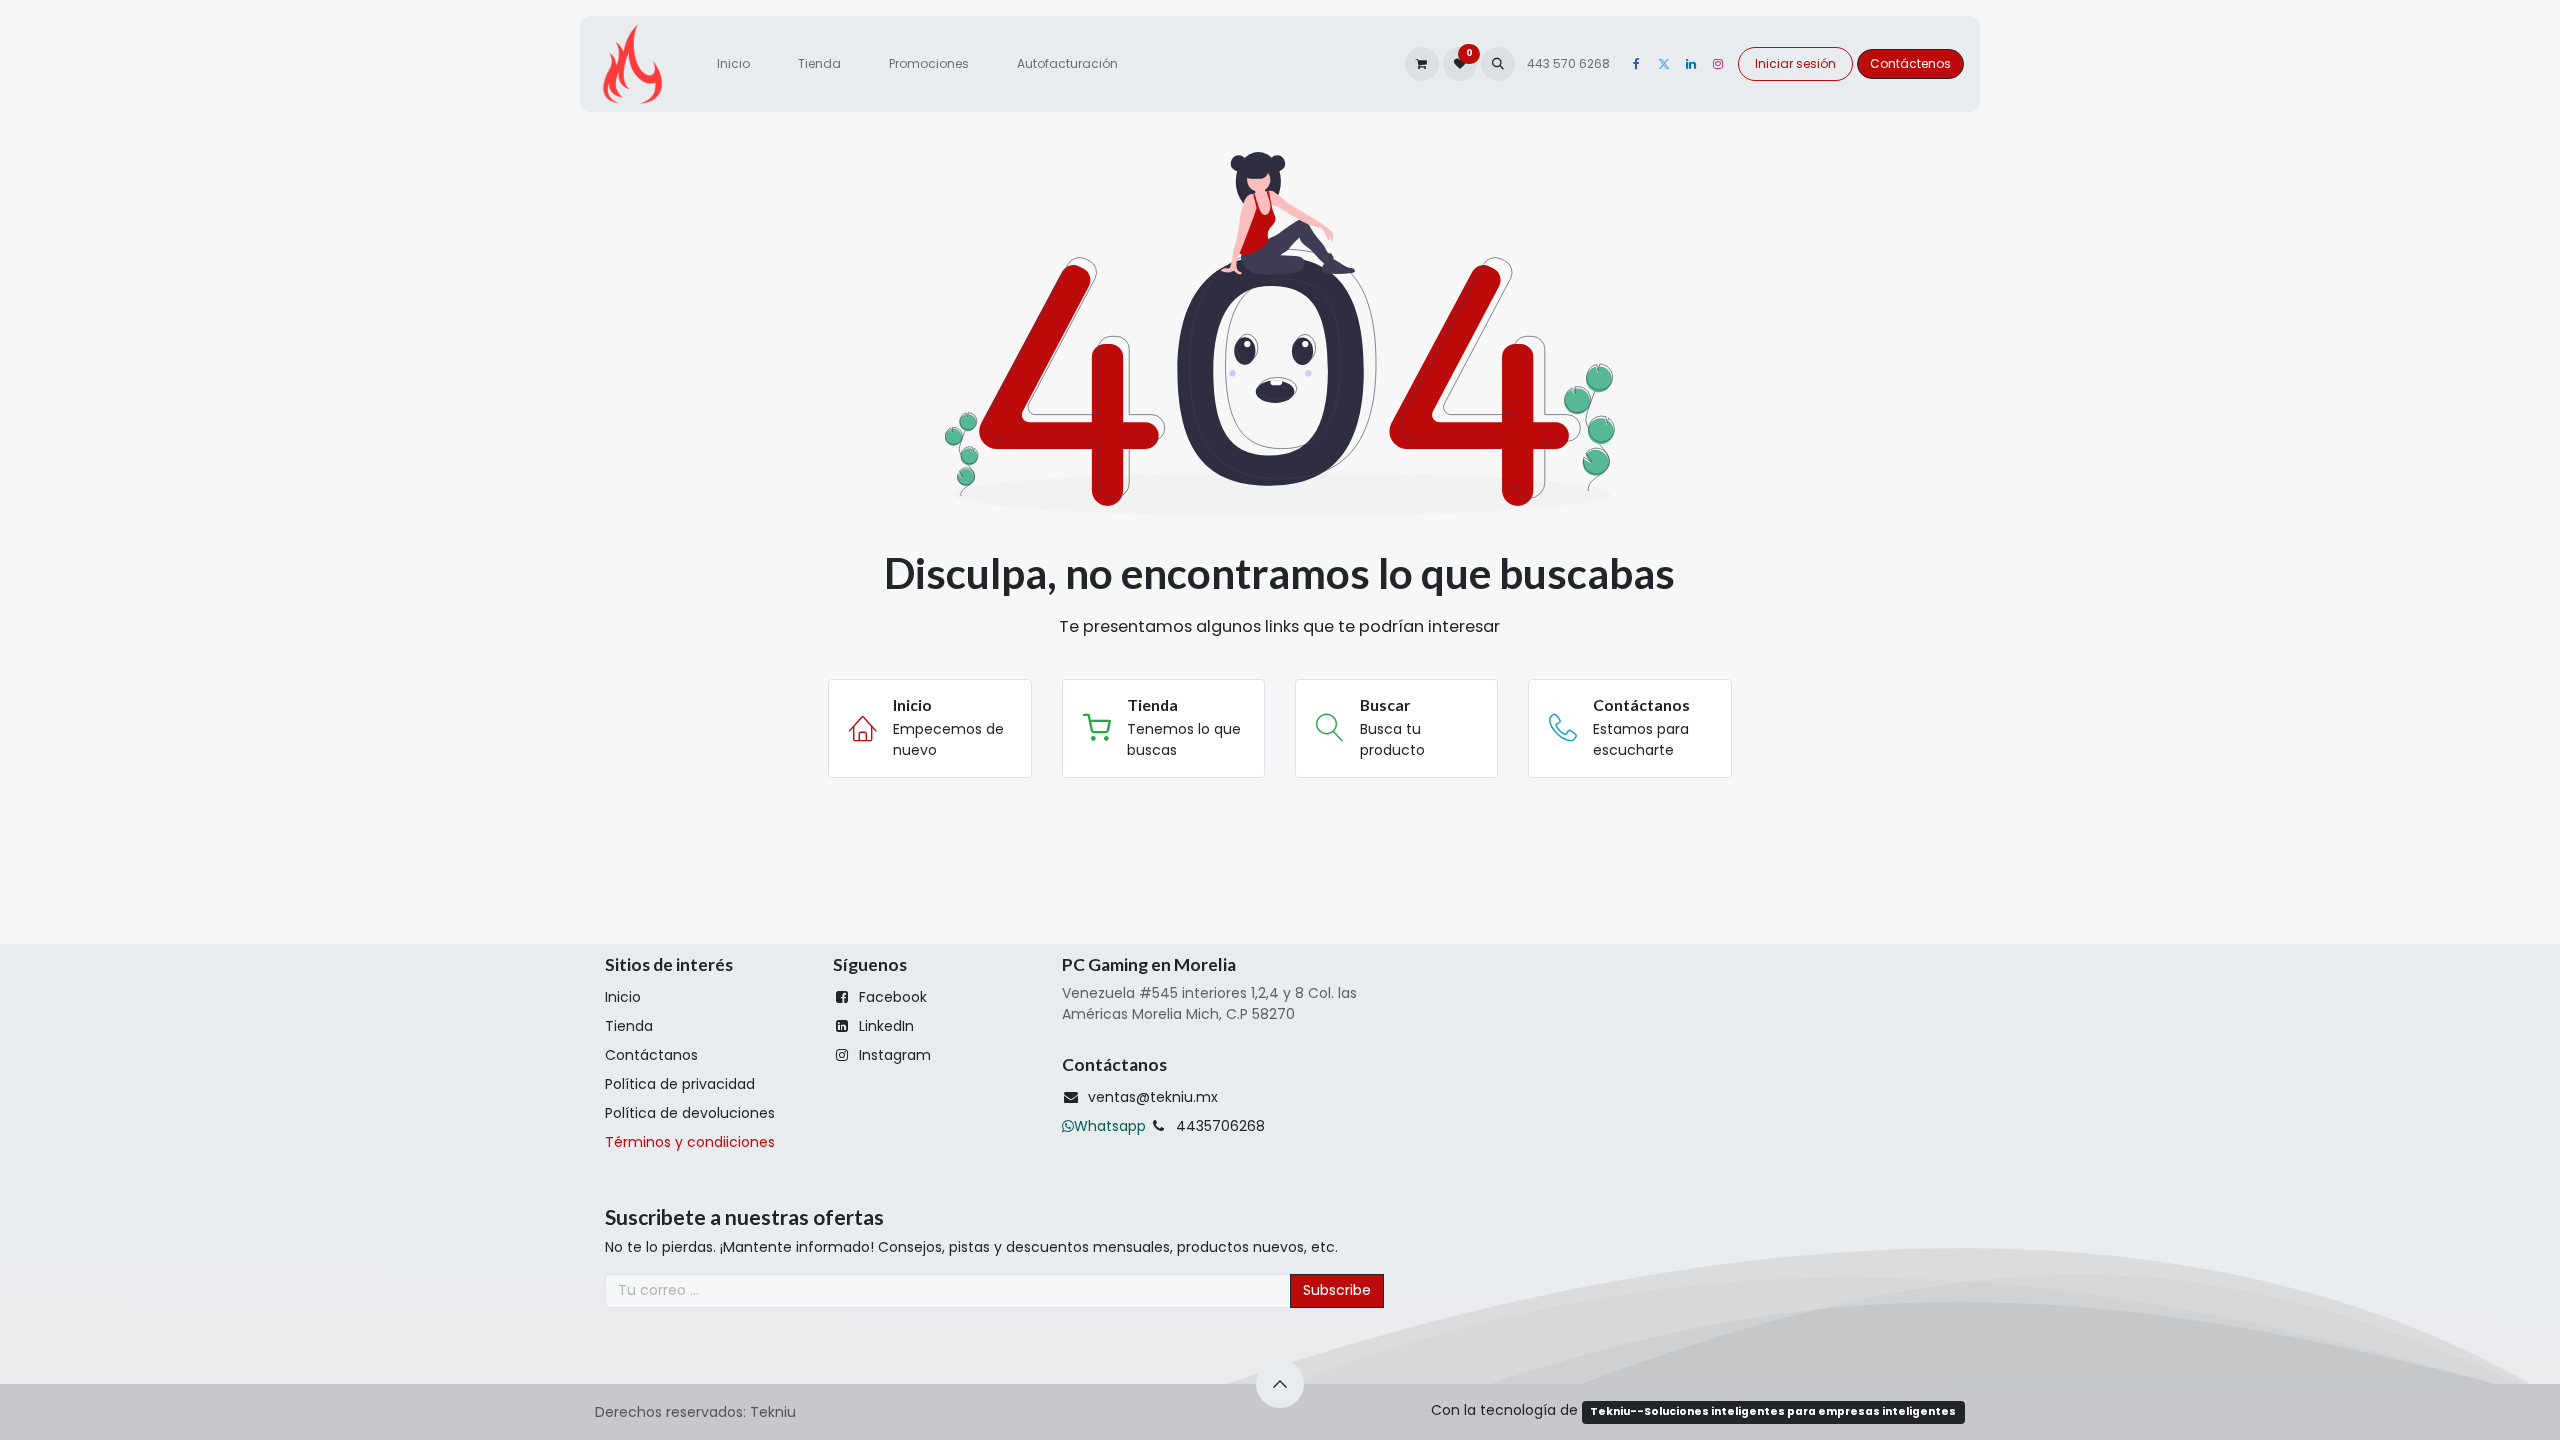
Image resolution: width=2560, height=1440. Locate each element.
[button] (1498, 64)
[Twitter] (1664, 64)
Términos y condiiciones (690, 1142)
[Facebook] (1637, 64)
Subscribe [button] (1337, 1290)
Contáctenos (1910, 63)
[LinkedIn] (1691, 64)
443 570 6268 (1570, 63)
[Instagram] (1718, 64)
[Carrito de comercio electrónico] (1422, 64)
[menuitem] (733, 64)
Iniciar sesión (1795, 63)
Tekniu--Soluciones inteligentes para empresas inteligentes (1773, 1411)
